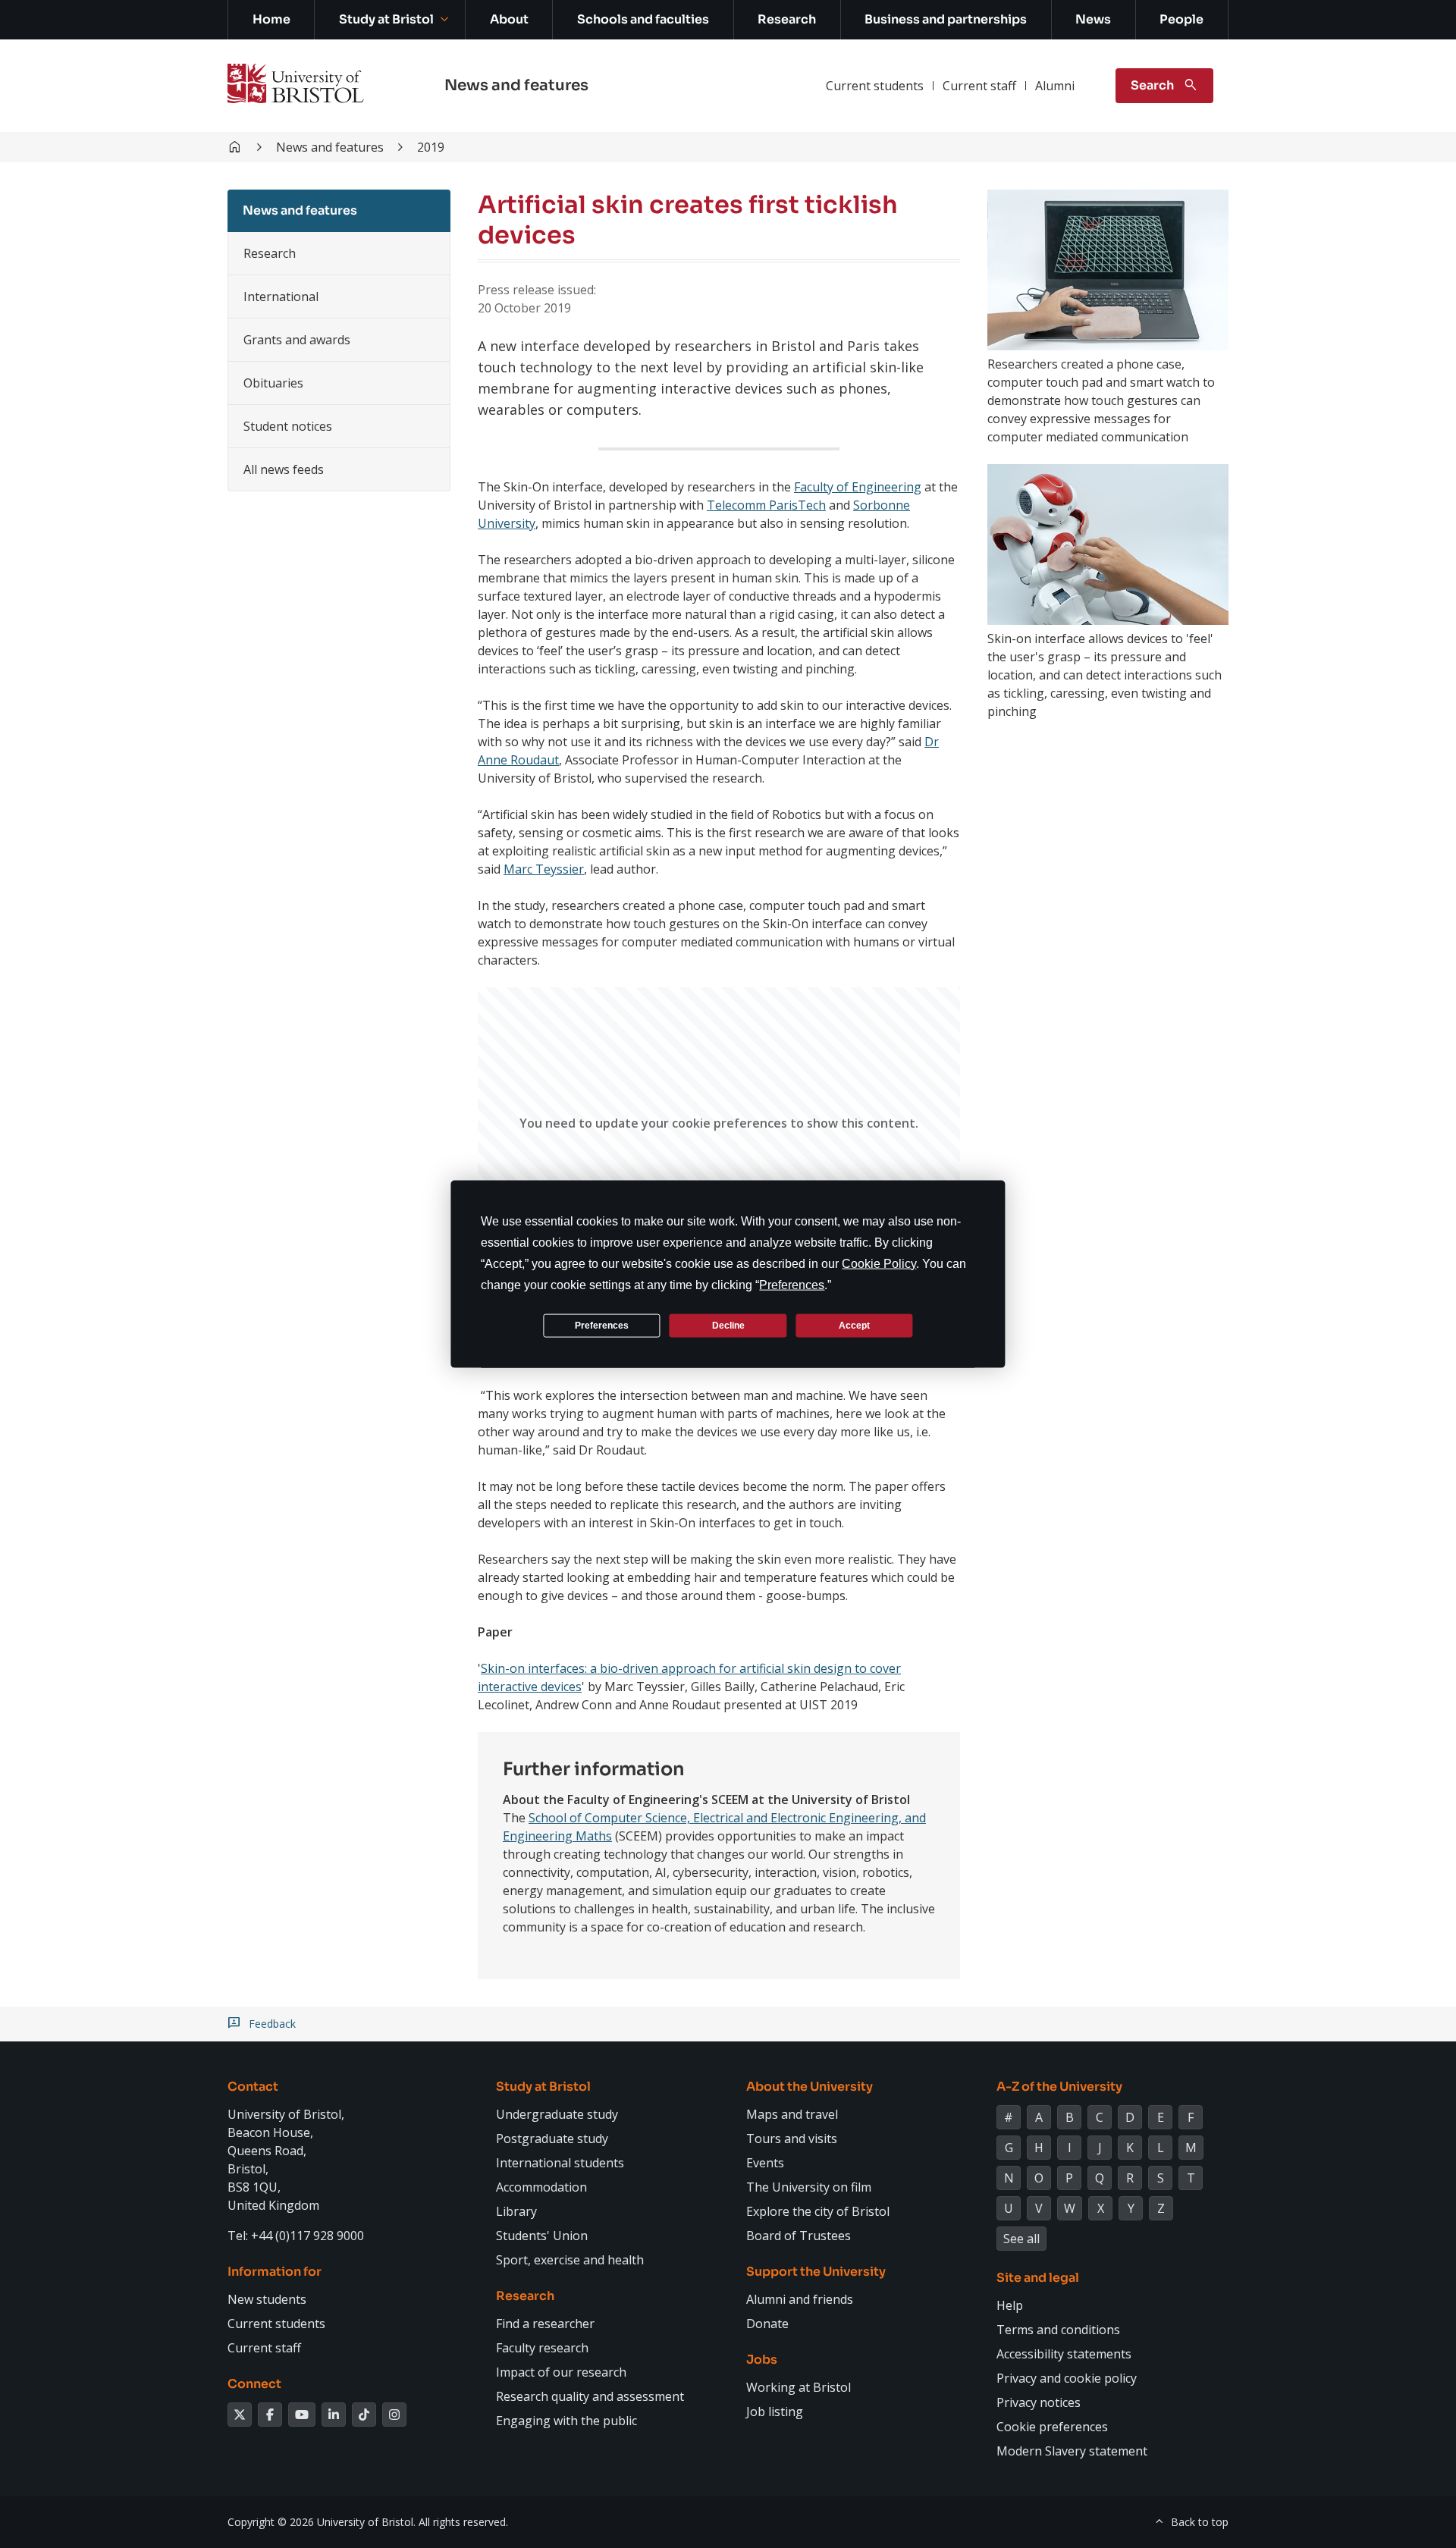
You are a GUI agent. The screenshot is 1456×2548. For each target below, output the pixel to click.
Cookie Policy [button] (879, 1264)
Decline (728, 1325)
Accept (854, 1325)
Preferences (602, 1325)
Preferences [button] (792, 1285)
